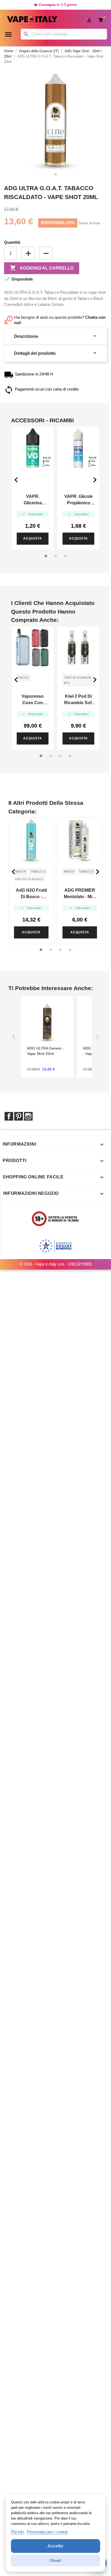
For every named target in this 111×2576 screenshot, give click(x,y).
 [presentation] (16, 480)
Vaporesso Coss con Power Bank (33, 700)
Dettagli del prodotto (55, 353)
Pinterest (19, 1116)
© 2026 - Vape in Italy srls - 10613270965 (55, 1264)
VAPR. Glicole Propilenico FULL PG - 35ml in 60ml (78, 500)
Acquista (33, 538)
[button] (46, 556)
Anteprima (33, 448)
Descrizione (55, 336)
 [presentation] (95, 480)
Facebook (9, 1116)
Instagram (28, 1116)
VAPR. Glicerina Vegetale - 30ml (33, 500)
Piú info (18, 2532)
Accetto (55, 2546)
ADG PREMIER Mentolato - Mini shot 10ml (80, 894)
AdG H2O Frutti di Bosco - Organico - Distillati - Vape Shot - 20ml (31, 894)
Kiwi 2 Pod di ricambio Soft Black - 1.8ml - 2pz (79, 700)
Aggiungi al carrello (42, 268)
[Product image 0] (55, 174)
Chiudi (55, 2561)
